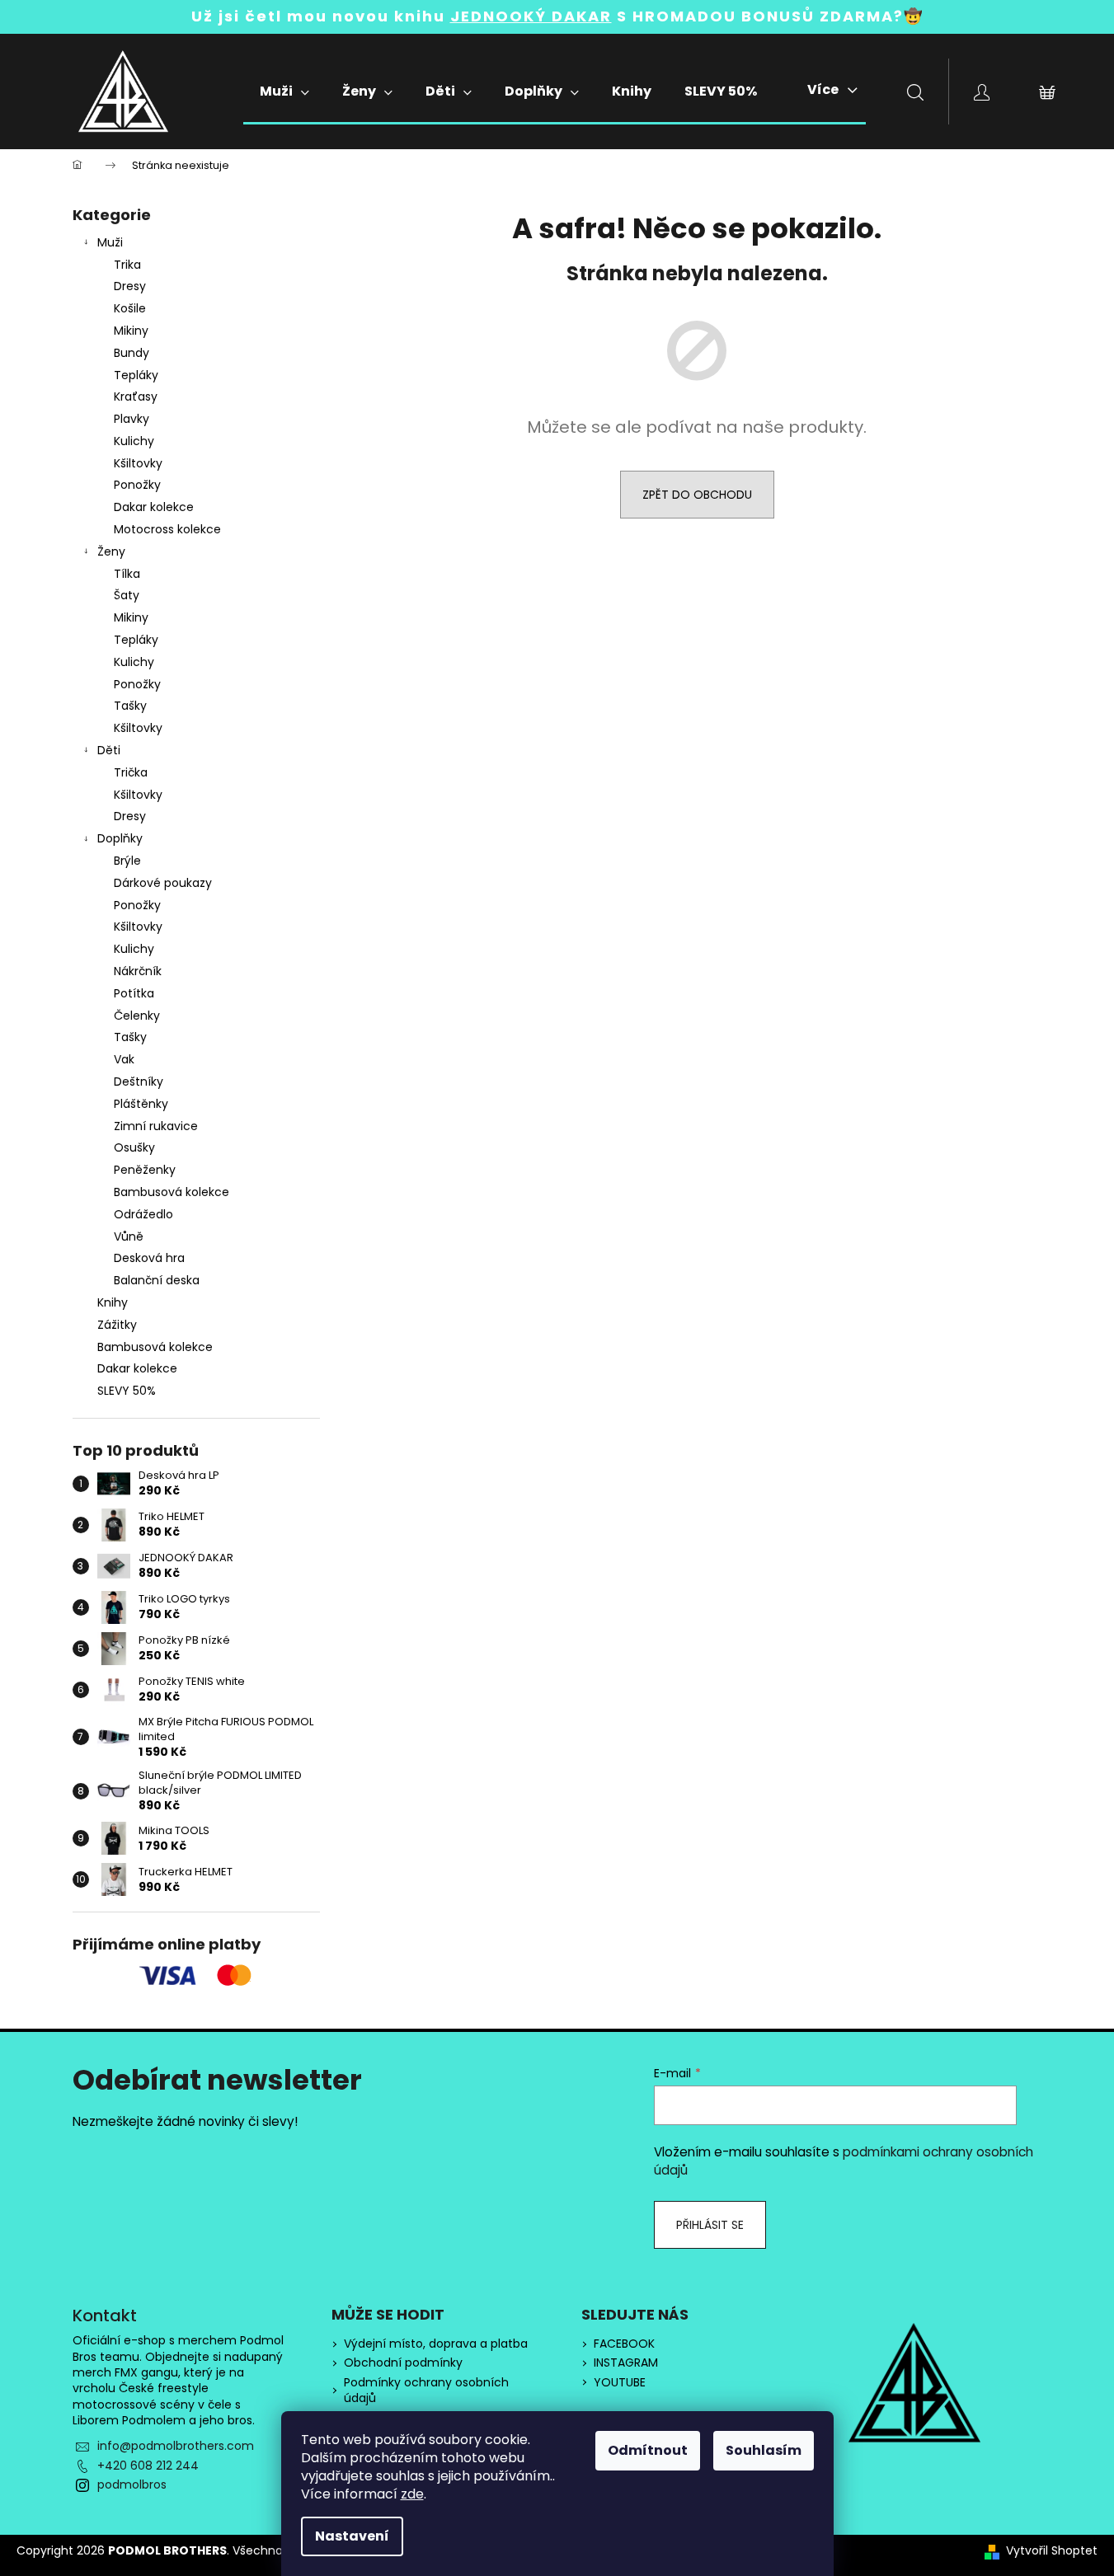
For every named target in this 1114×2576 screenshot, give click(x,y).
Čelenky (137, 1016)
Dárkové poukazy (163, 883)
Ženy (111, 551)
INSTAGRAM (626, 2363)
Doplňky (120, 838)
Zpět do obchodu (697, 495)
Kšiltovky (138, 463)
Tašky (130, 706)
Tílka (127, 574)
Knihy (113, 1302)
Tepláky (136, 375)
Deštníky (139, 1082)
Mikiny (131, 331)
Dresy (130, 286)
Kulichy (134, 441)
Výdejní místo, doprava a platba (436, 2344)
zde (412, 2494)
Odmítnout (648, 2450)
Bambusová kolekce (172, 1192)
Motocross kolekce (167, 529)
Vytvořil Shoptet (1052, 2551)
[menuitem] (284, 91)
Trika (127, 265)
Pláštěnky (141, 1104)
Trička (131, 772)
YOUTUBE (620, 2383)
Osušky (134, 1147)
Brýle (127, 861)
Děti (109, 750)
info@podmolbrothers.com (176, 2446)
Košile (130, 308)
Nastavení (352, 2536)
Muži (110, 242)
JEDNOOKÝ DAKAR (531, 16)
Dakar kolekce (154, 507)
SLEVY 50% (127, 1391)
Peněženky (145, 1170)
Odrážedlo (143, 1214)
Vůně (129, 1236)
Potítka (134, 993)
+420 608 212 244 (148, 2466)
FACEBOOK (624, 2344)
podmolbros (132, 2485)
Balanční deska (157, 1280)
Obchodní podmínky (403, 2363)
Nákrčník (138, 971)
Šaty (127, 595)
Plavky (132, 419)
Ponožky (137, 485)
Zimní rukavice (156, 1126)
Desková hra (149, 1258)
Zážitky (117, 1325)
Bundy (132, 353)
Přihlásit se (710, 2225)
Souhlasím (764, 2450)
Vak (124, 1059)
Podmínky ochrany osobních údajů (426, 2391)
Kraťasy (136, 396)
